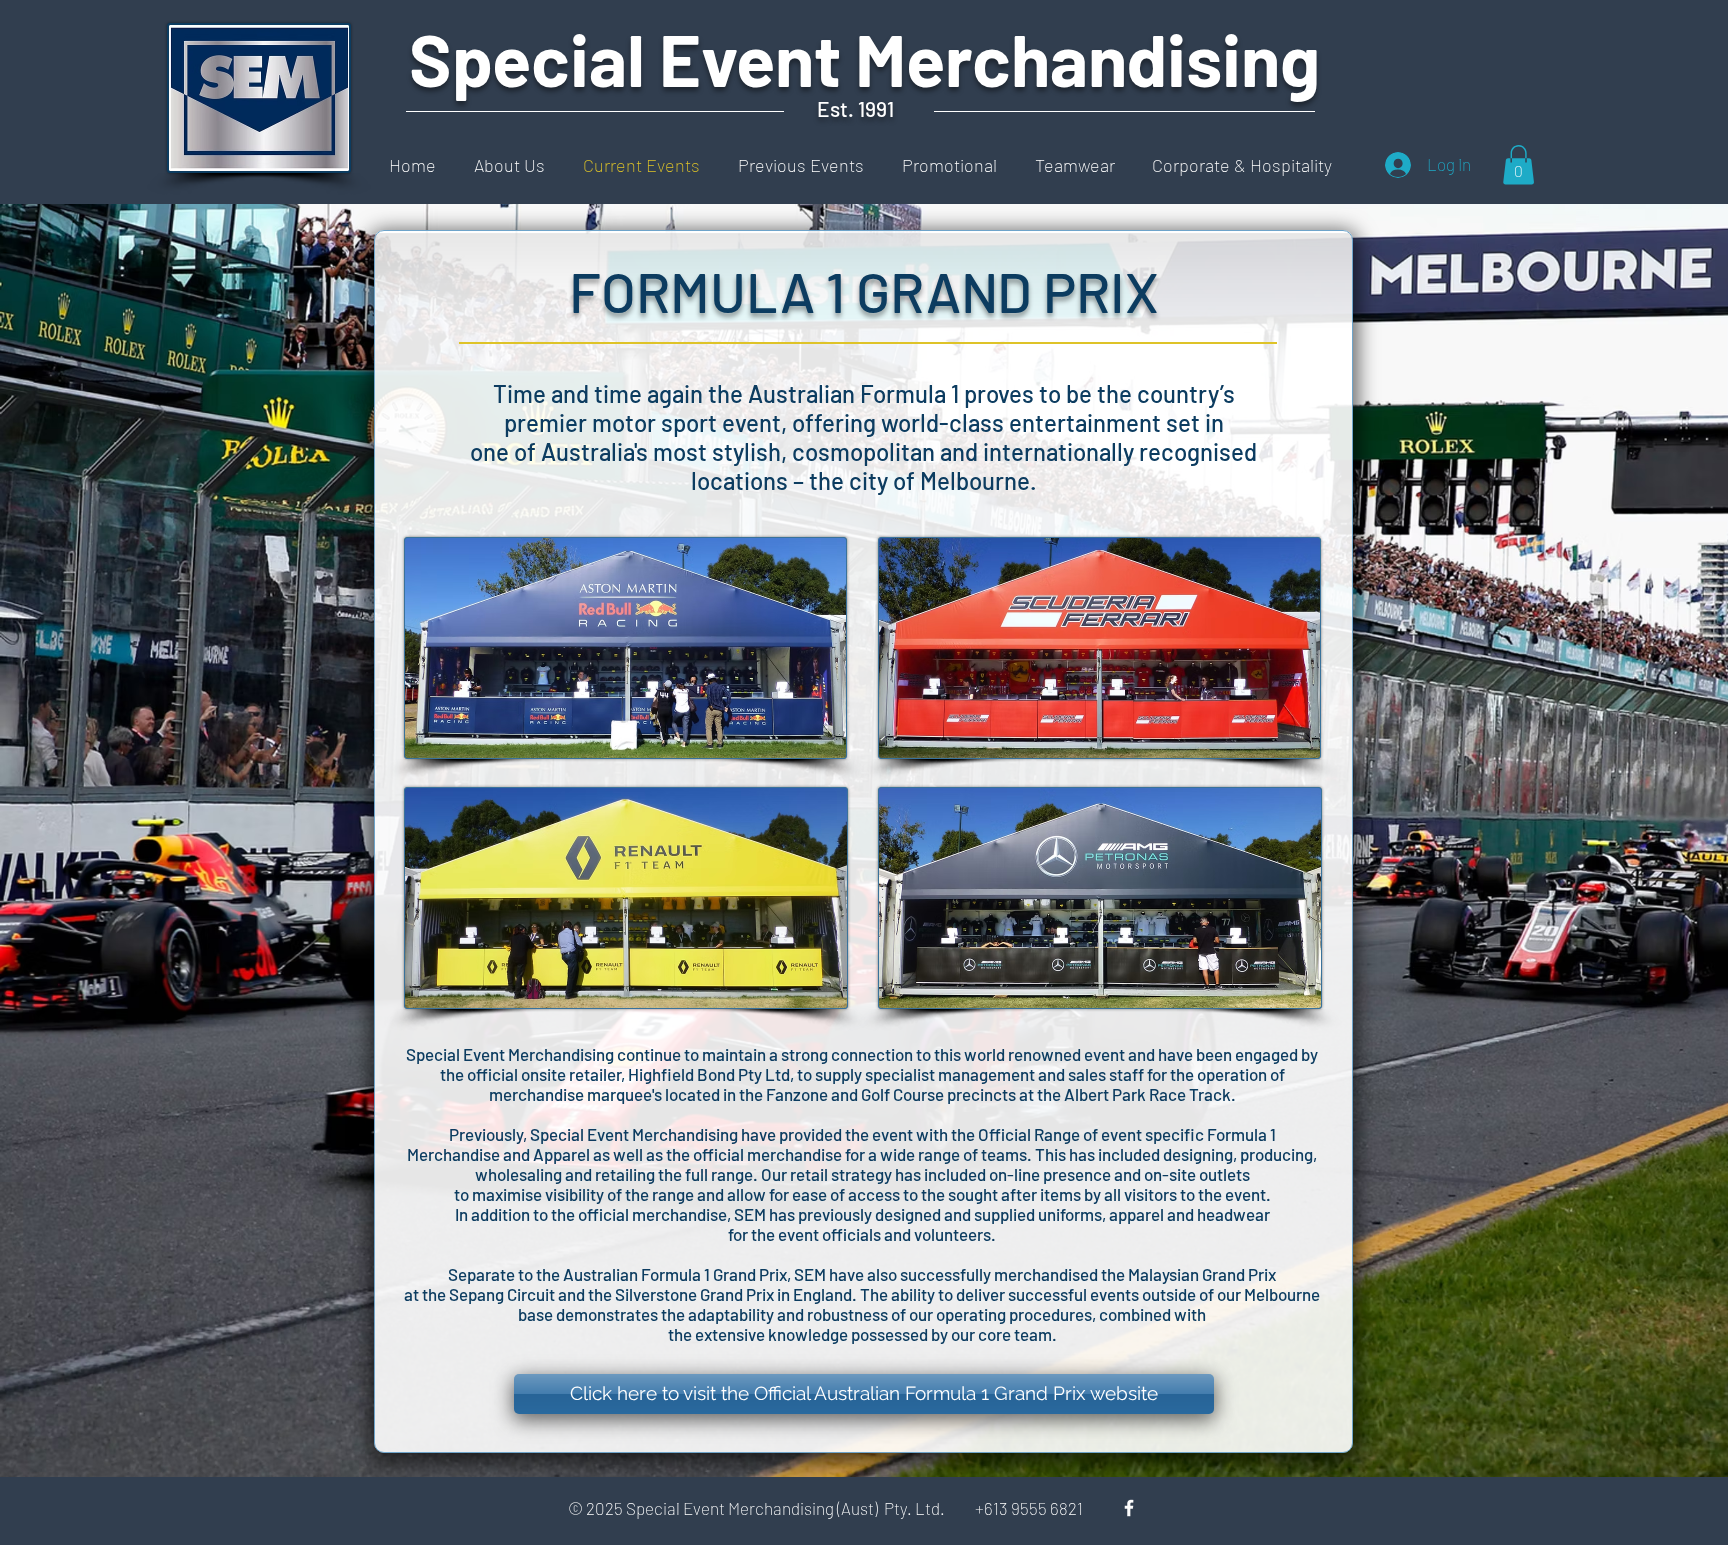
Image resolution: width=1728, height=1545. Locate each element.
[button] (1518, 164)
